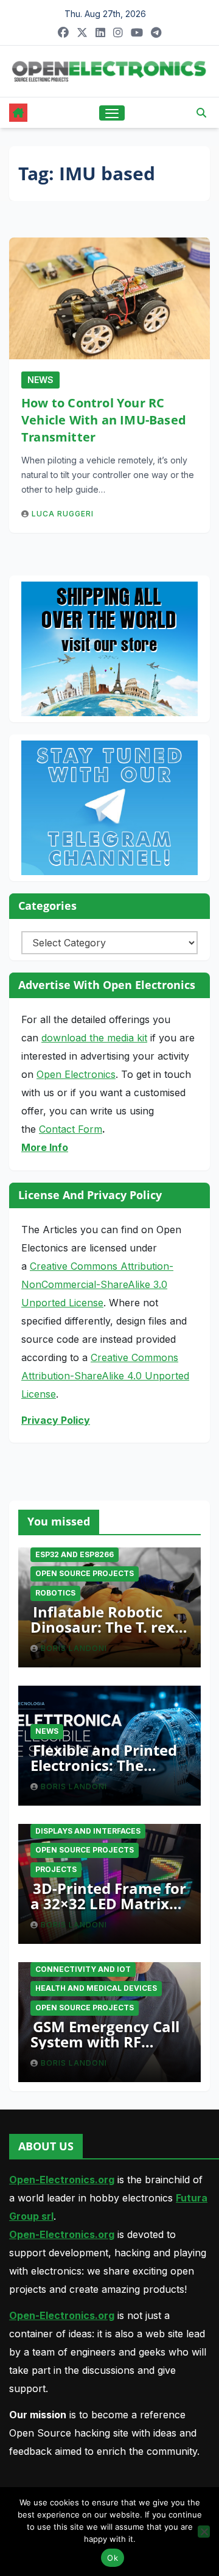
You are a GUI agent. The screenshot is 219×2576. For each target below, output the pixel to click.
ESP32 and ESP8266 (75, 1554)
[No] (204, 2532)
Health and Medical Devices (96, 1988)
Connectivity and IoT (83, 1969)
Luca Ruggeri (63, 514)
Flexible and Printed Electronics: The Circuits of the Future (107, 1765)
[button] (201, 113)
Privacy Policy (56, 1420)
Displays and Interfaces (88, 1831)
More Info (45, 1147)
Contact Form (71, 1129)
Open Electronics (76, 1074)
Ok (113, 2558)
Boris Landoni (74, 1648)
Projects (56, 1869)
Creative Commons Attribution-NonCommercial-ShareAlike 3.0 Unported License (97, 1284)
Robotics (55, 1593)
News (40, 380)
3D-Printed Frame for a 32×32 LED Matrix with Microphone (108, 1903)
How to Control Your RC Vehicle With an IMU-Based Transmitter (104, 420)
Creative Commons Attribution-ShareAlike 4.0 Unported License (105, 1376)
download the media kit (94, 1038)
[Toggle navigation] (112, 113)
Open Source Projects (85, 1573)
